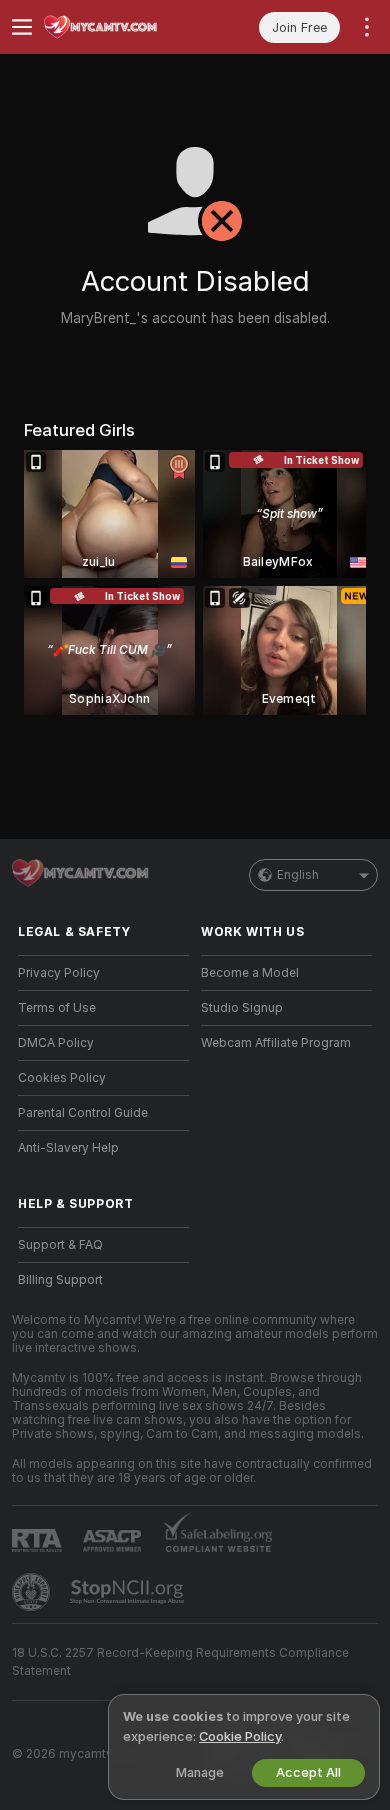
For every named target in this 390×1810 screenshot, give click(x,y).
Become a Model (250, 973)
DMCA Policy (56, 1043)
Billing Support (60, 1280)
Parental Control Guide (83, 1113)
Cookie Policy (240, 1736)
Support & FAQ (60, 1245)
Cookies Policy (62, 1078)
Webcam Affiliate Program (276, 1043)
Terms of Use (57, 1008)
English (298, 875)
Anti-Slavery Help (68, 1148)
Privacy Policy (59, 973)
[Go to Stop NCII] (129, 1592)
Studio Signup (242, 1008)
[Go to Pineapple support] (33, 1592)
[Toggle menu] (22, 27)
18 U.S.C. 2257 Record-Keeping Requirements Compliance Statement (180, 1662)
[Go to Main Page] (119, 27)
